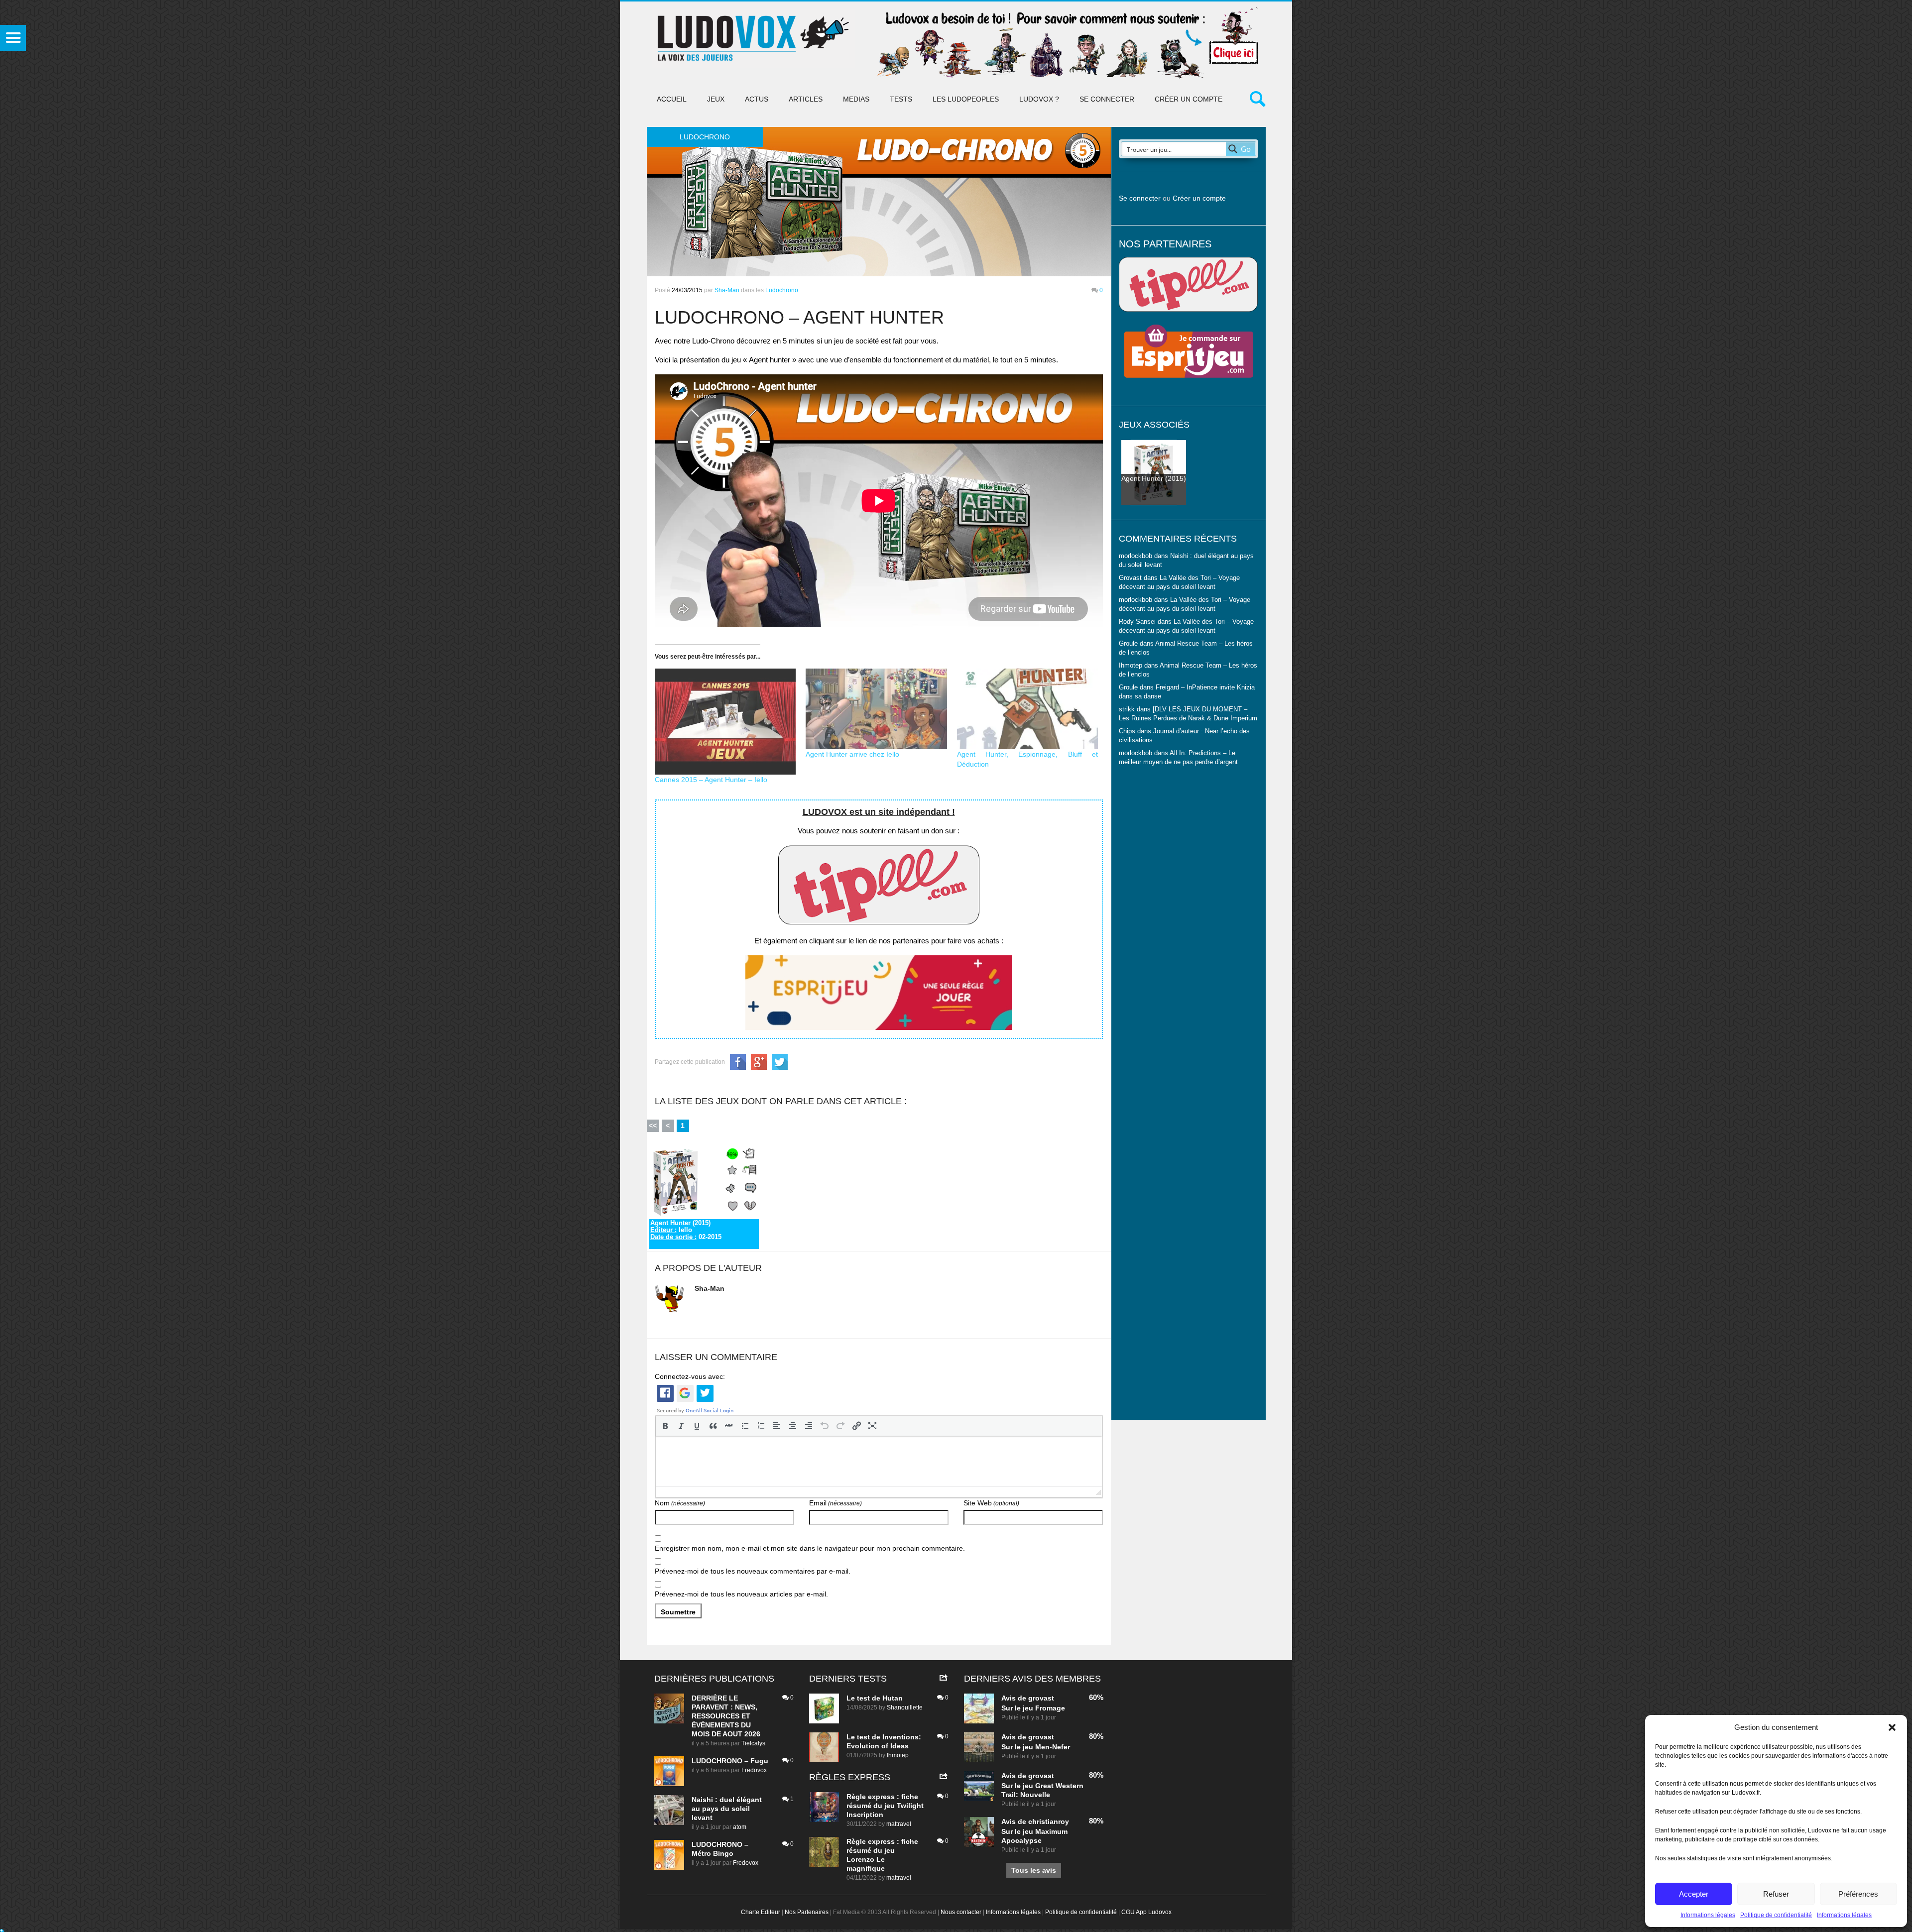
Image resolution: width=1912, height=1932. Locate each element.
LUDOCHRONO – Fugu (730, 1761)
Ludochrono (782, 290)
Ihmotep (1131, 666)
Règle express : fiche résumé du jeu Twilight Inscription (885, 1806)
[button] (1892, 1727)
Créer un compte (1189, 99)
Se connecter (1107, 99)
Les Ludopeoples (966, 99)
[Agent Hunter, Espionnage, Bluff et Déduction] (1028, 709)
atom (740, 1827)
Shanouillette (905, 1707)
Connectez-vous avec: (690, 1376)
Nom (680, 1503)
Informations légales (1708, 1915)
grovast (1041, 1698)
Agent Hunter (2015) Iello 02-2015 (686, 1230)
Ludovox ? (1039, 99)
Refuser (1776, 1894)
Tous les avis (1034, 1870)
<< (653, 1126)
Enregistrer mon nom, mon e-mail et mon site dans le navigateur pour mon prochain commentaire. (810, 1548)
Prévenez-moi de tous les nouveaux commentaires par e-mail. (753, 1571)
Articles (806, 99)
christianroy (1049, 1821)
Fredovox (754, 1770)
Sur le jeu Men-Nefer (1036, 1747)
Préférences (1858, 1894)
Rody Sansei (1137, 622)
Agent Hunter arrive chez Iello (852, 754)
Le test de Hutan (875, 1698)
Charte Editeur (761, 1912)
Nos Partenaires (807, 1912)
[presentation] (665, 1426)
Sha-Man (727, 290)
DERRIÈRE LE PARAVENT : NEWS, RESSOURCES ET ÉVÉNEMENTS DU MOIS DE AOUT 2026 (726, 1716)
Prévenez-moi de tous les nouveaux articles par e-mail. (741, 1594)
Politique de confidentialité (1776, 1915)
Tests (901, 99)
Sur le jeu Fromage (1033, 1708)
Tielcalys (753, 1743)
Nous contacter (961, 1912)
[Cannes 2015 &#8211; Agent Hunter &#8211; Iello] (725, 722)
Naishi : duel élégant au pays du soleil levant (727, 1809)
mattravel (899, 1824)
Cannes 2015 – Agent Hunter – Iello (711, 780)
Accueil (672, 99)
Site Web (991, 1503)
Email (836, 1503)
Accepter (1694, 1894)
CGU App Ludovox (1146, 1912)
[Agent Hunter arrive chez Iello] (876, 709)
